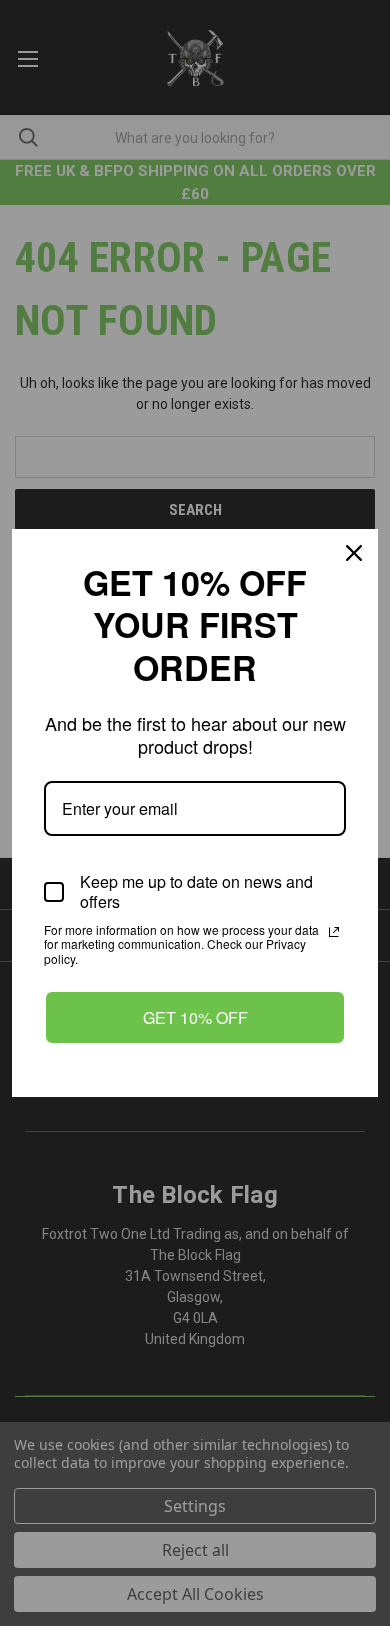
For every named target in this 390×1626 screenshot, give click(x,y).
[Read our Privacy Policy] (334, 932)
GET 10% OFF (195, 1017)
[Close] (354, 553)
